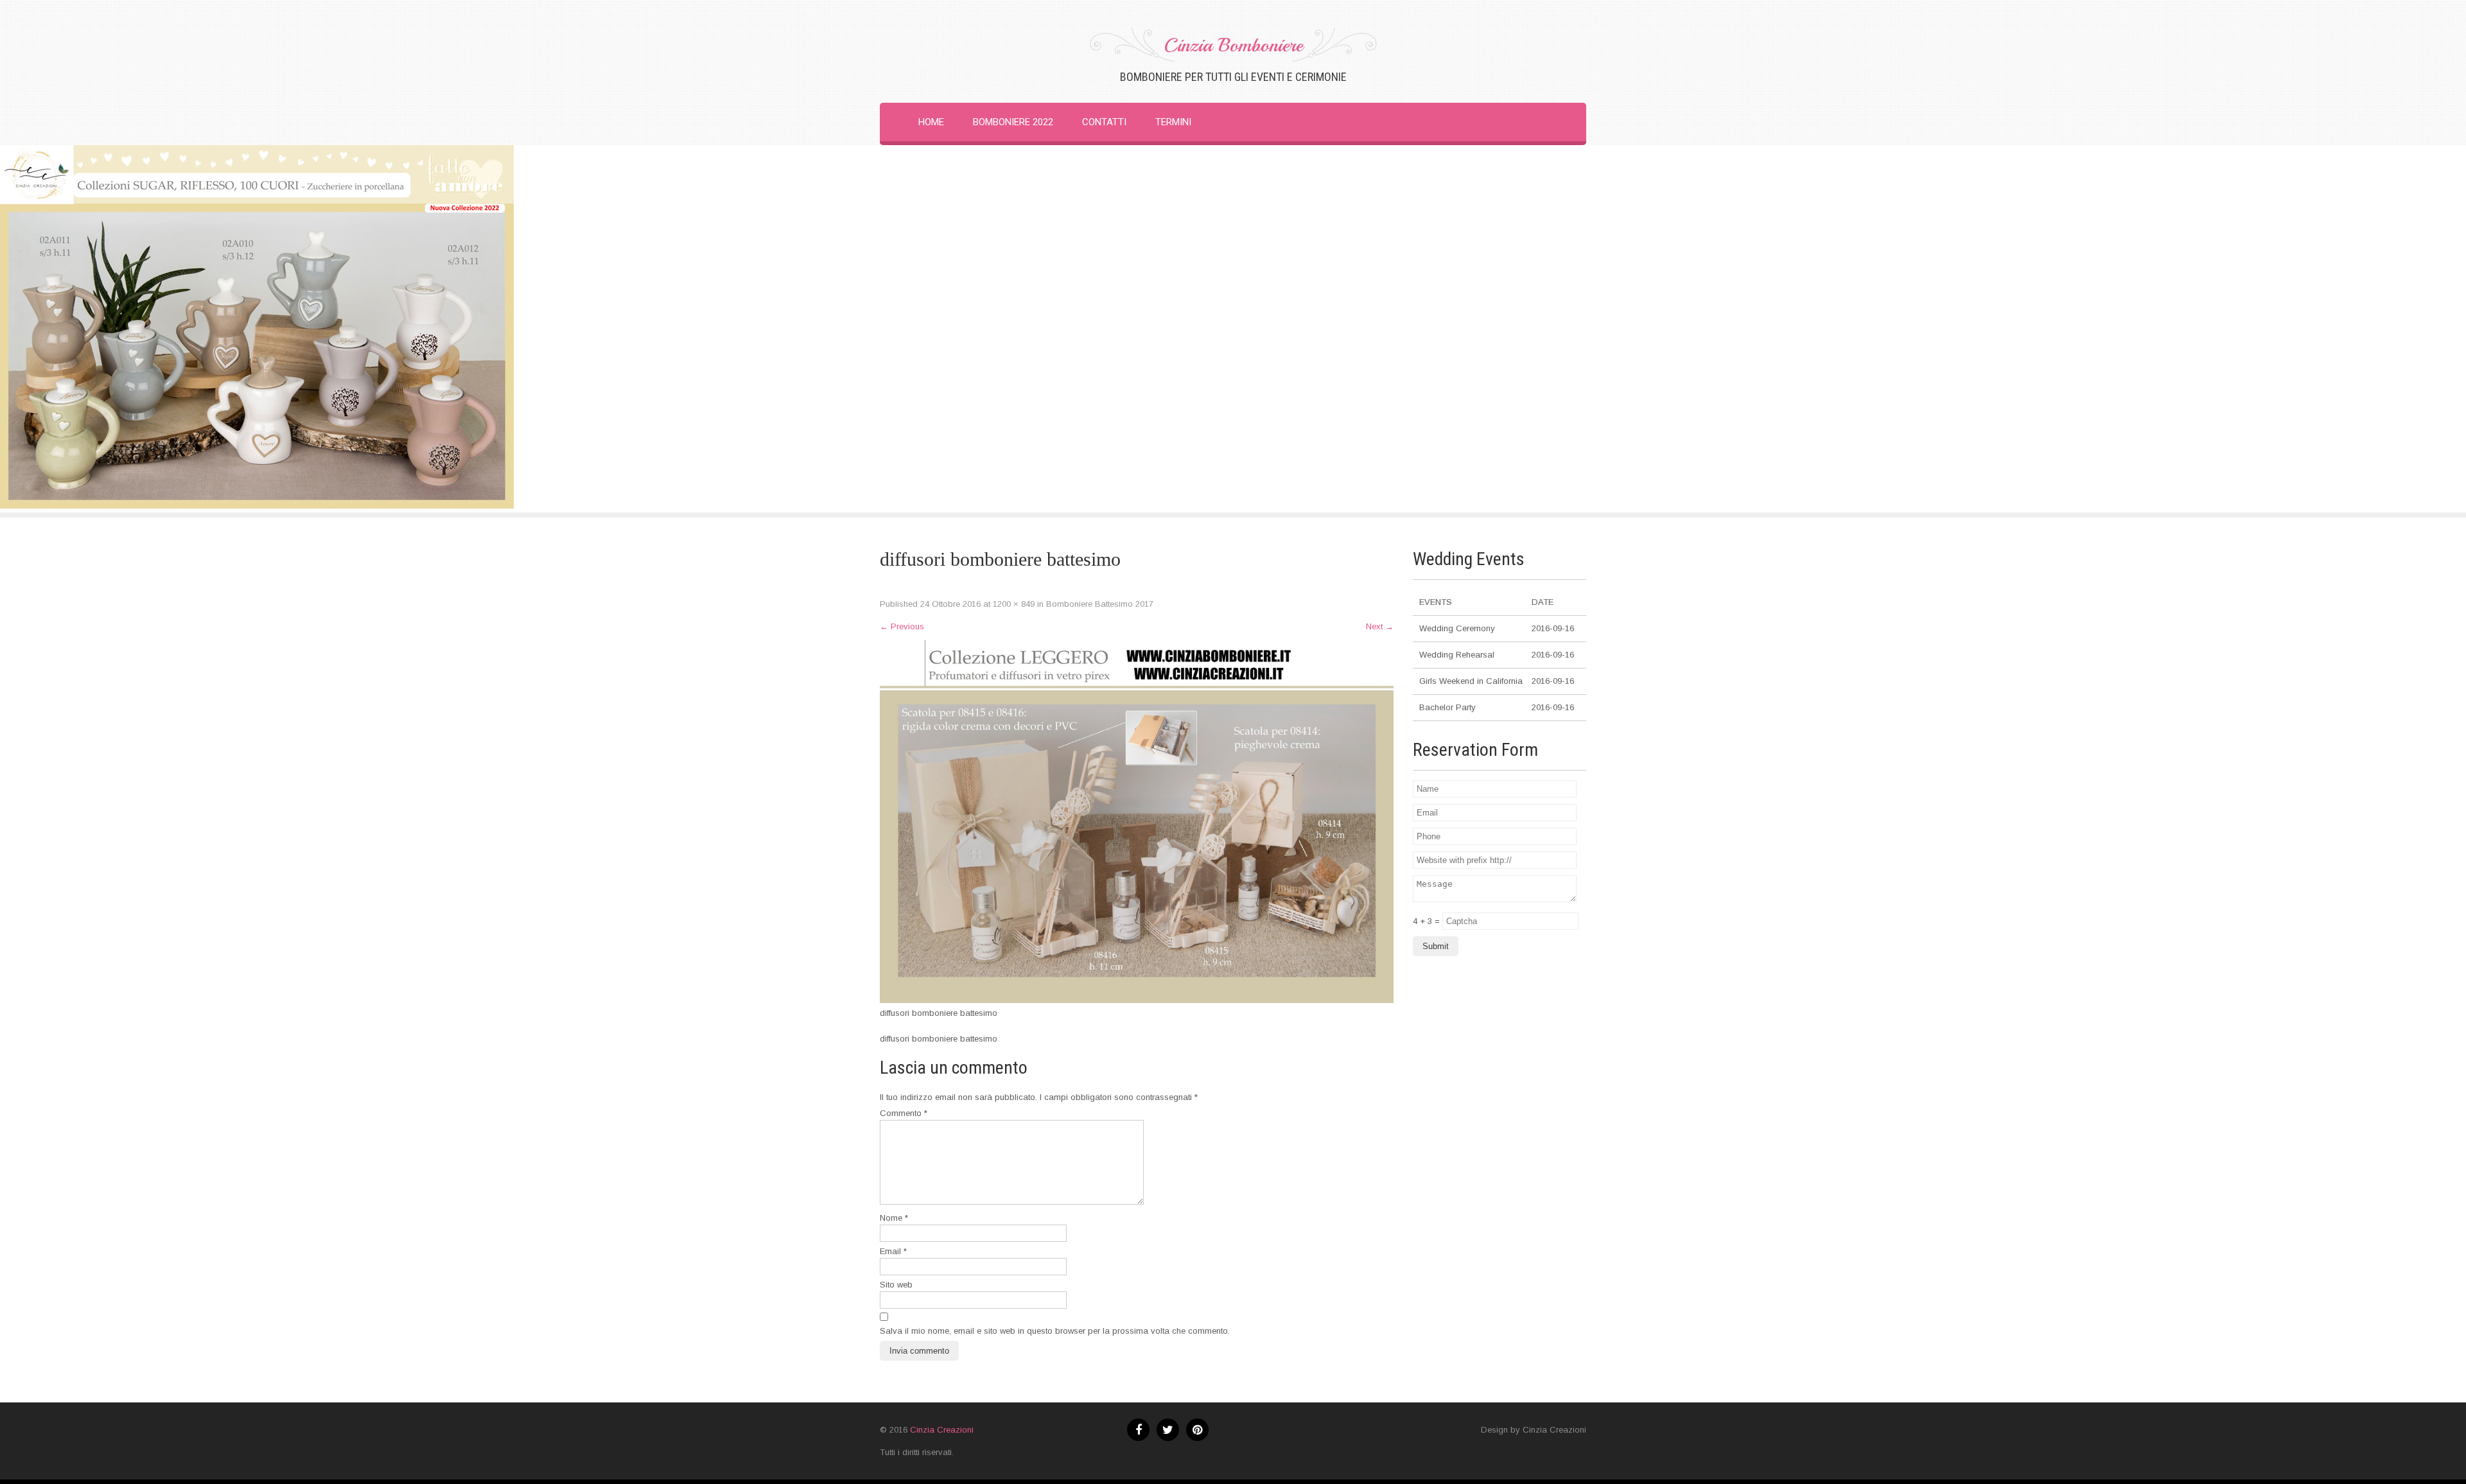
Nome (894, 1218)
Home (931, 122)
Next (1380, 626)
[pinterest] (1197, 1430)
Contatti (1104, 122)
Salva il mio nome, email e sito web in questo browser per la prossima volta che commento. (1055, 1331)
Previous (902, 626)
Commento (904, 1113)
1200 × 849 (1014, 604)
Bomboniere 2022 (1013, 122)
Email (893, 1251)
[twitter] (1168, 1430)
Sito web (896, 1285)
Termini (1173, 122)
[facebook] (1138, 1430)
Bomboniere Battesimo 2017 (1100, 604)
